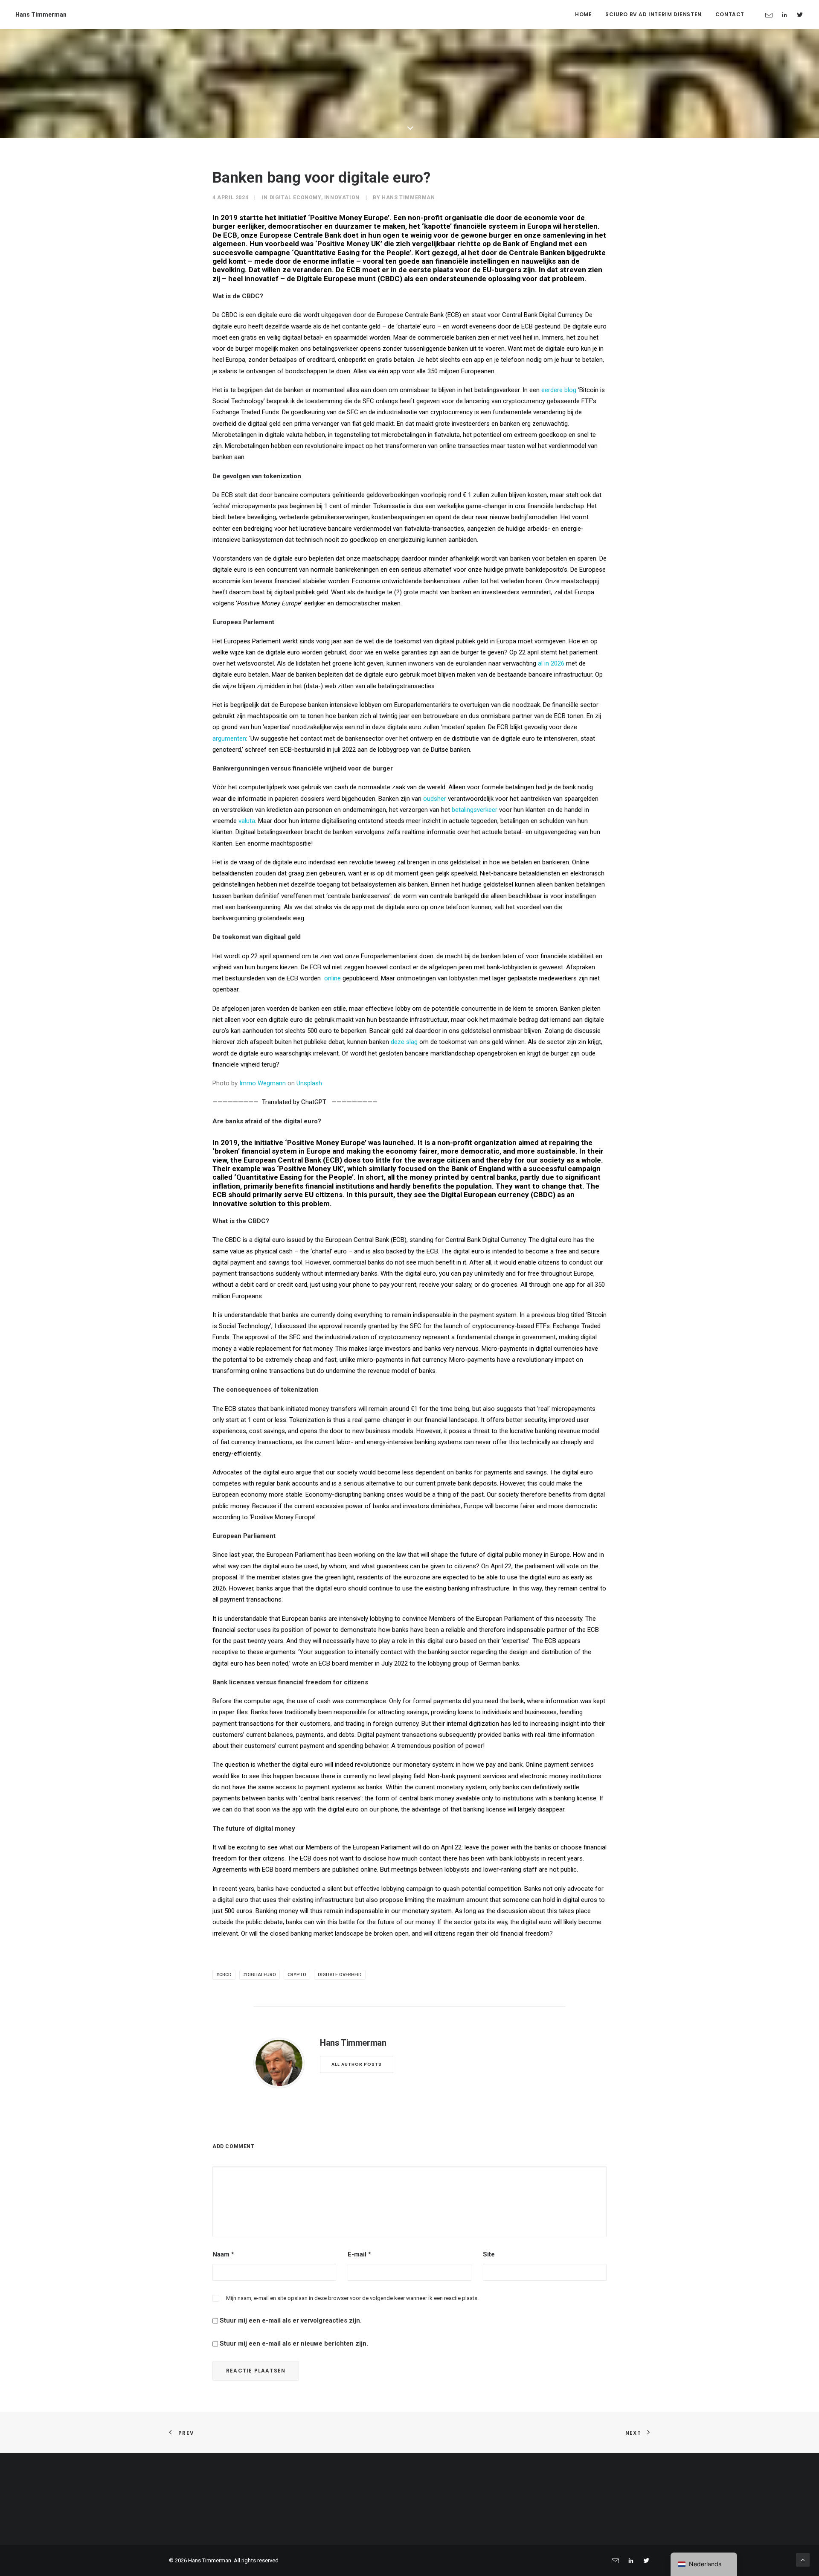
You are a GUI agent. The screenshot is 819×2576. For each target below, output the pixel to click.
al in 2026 (551, 663)
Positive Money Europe (349, 218)
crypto (297, 1975)
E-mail (359, 2254)
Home (583, 14)
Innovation (342, 198)
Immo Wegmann (263, 1083)
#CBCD (224, 1975)
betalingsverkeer (475, 810)
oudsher (435, 799)
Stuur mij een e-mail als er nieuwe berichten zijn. (294, 2343)
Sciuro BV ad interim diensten (653, 14)
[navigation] (704, 2564)
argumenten (229, 738)
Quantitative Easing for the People (352, 253)
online (333, 978)
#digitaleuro (260, 1975)
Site (489, 2254)
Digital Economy (295, 198)
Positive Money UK (349, 244)
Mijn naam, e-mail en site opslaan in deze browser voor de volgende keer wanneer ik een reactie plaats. (352, 2298)
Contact (730, 14)
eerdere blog (559, 390)
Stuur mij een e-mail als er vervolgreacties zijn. (291, 2320)
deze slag (404, 1042)
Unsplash (309, 1083)
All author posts (357, 2064)
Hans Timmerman (408, 198)
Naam (223, 2254)
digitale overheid (340, 1975)
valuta (247, 821)
